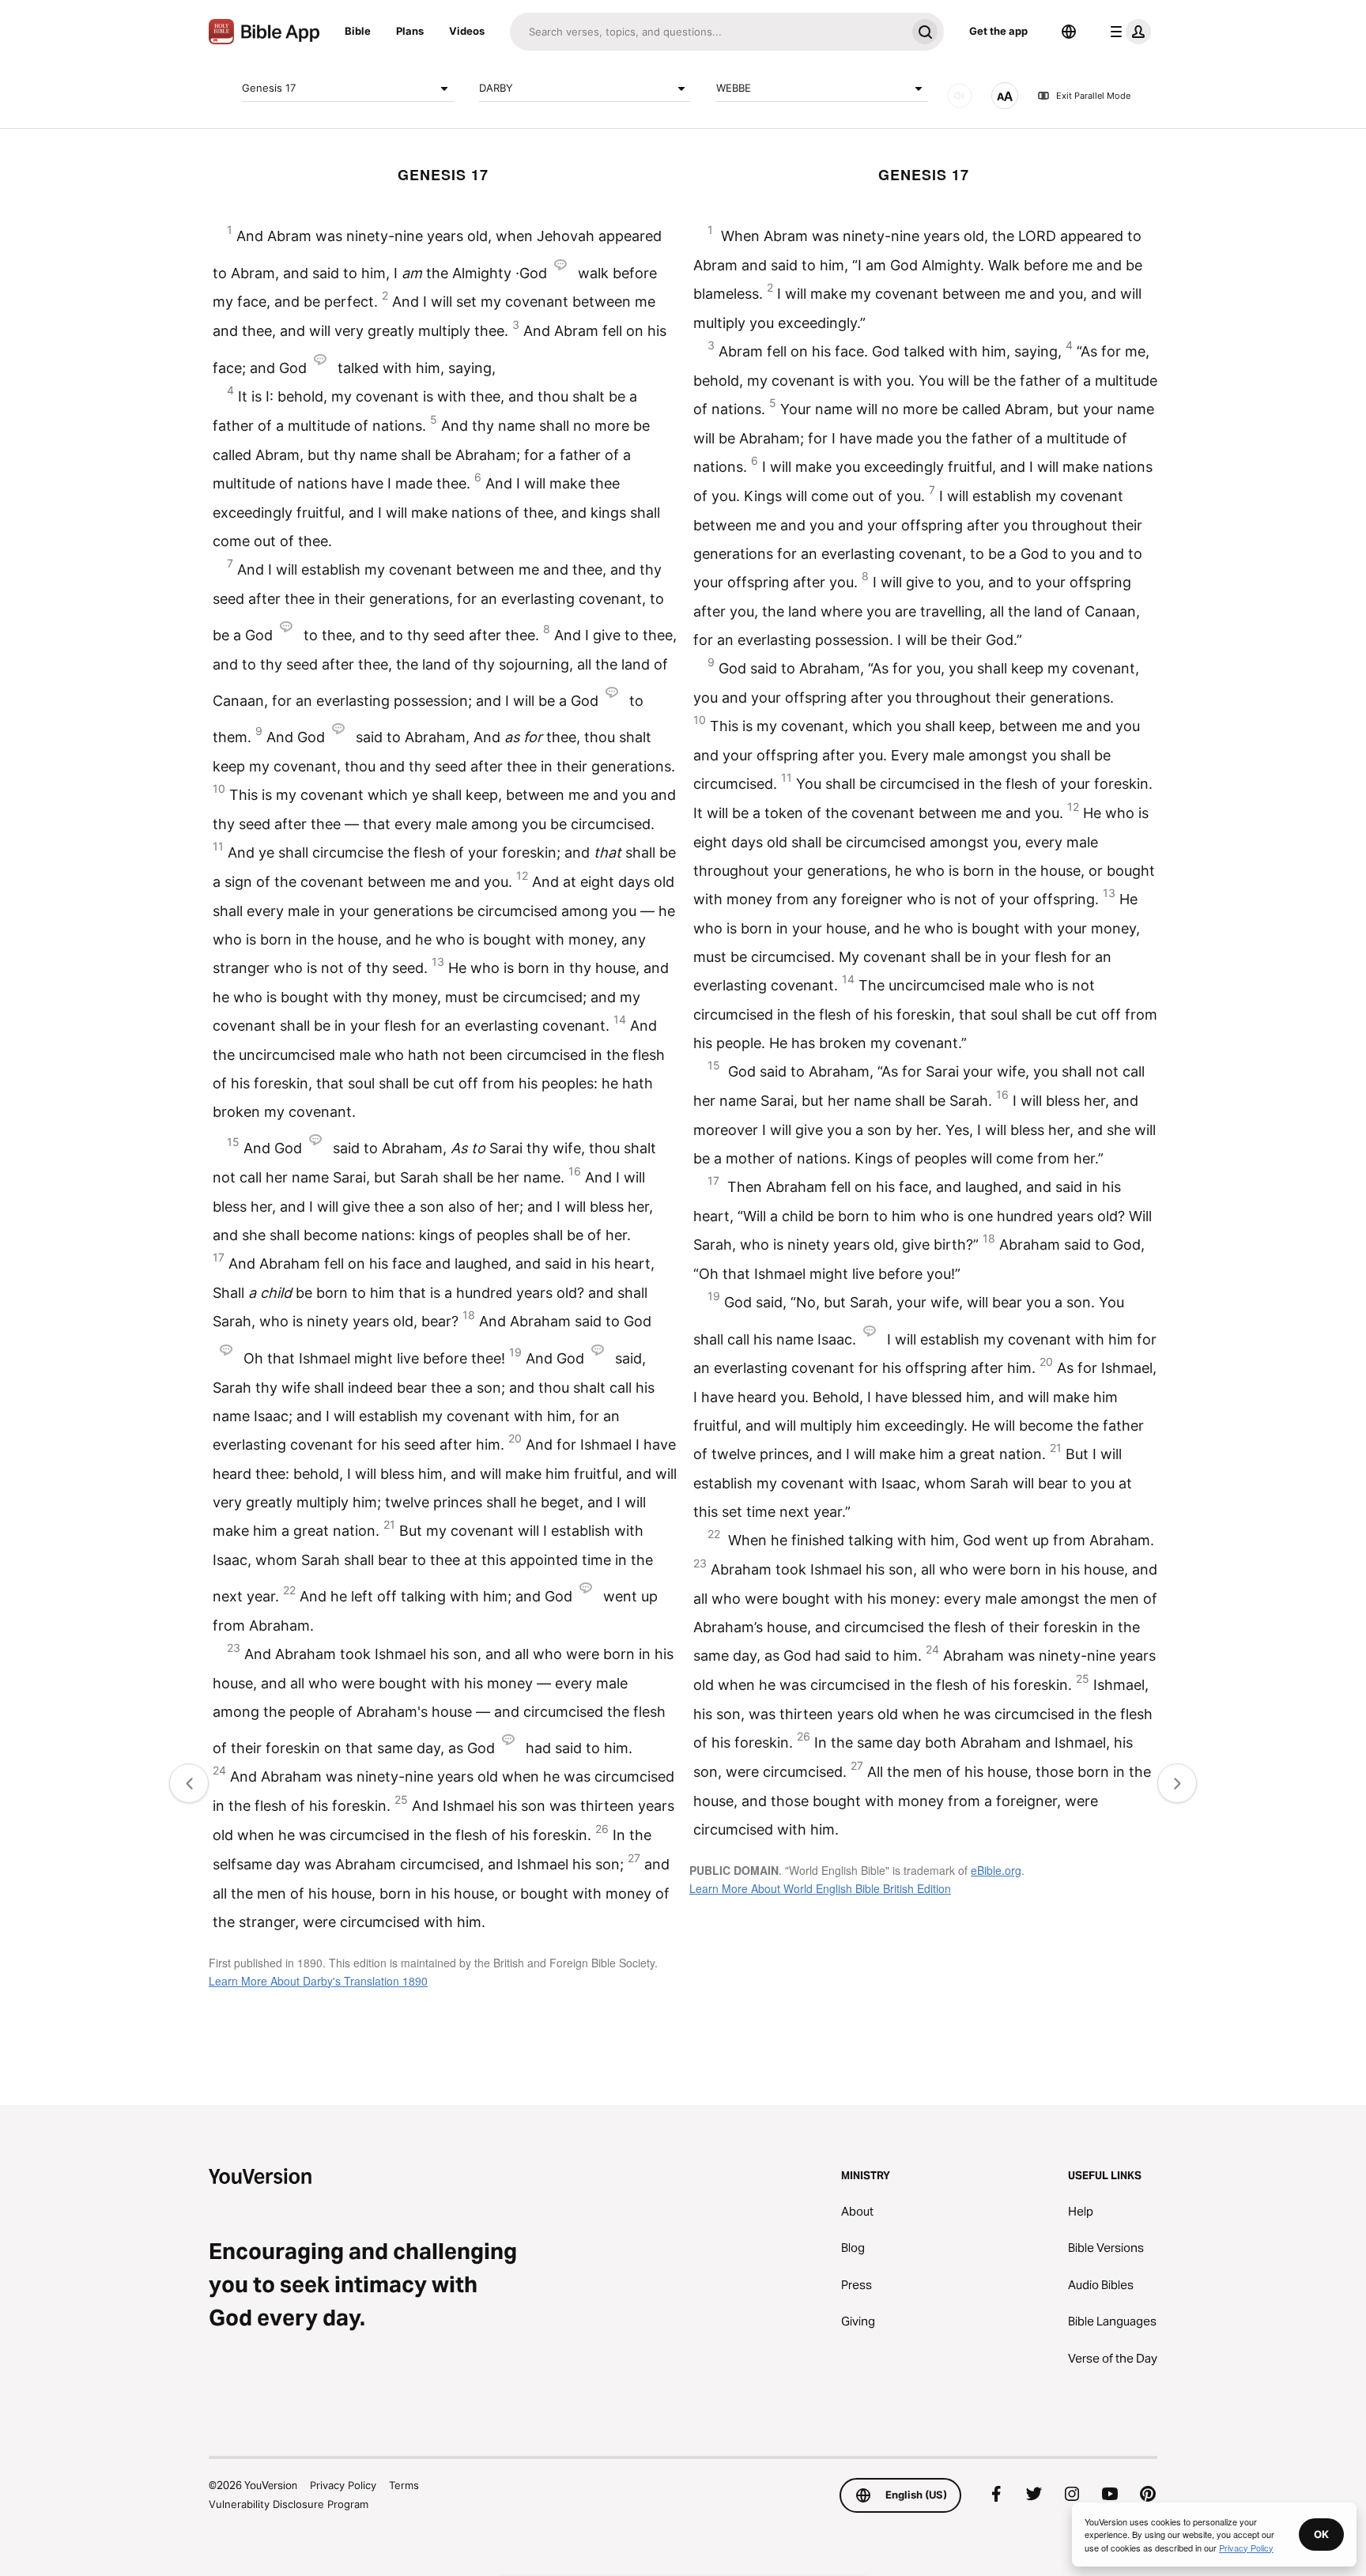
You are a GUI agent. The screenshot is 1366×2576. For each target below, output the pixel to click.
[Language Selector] (1069, 32)
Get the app (998, 31)
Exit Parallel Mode (1093, 96)
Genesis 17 (269, 88)
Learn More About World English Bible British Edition (820, 1888)
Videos (467, 31)
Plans (410, 31)
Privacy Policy (343, 2485)
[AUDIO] (960, 96)
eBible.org (996, 1870)
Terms (404, 2485)
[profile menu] (1127, 32)
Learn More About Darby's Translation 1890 (318, 1981)
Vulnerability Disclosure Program (289, 2504)
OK (1321, 2534)
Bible (358, 31)
